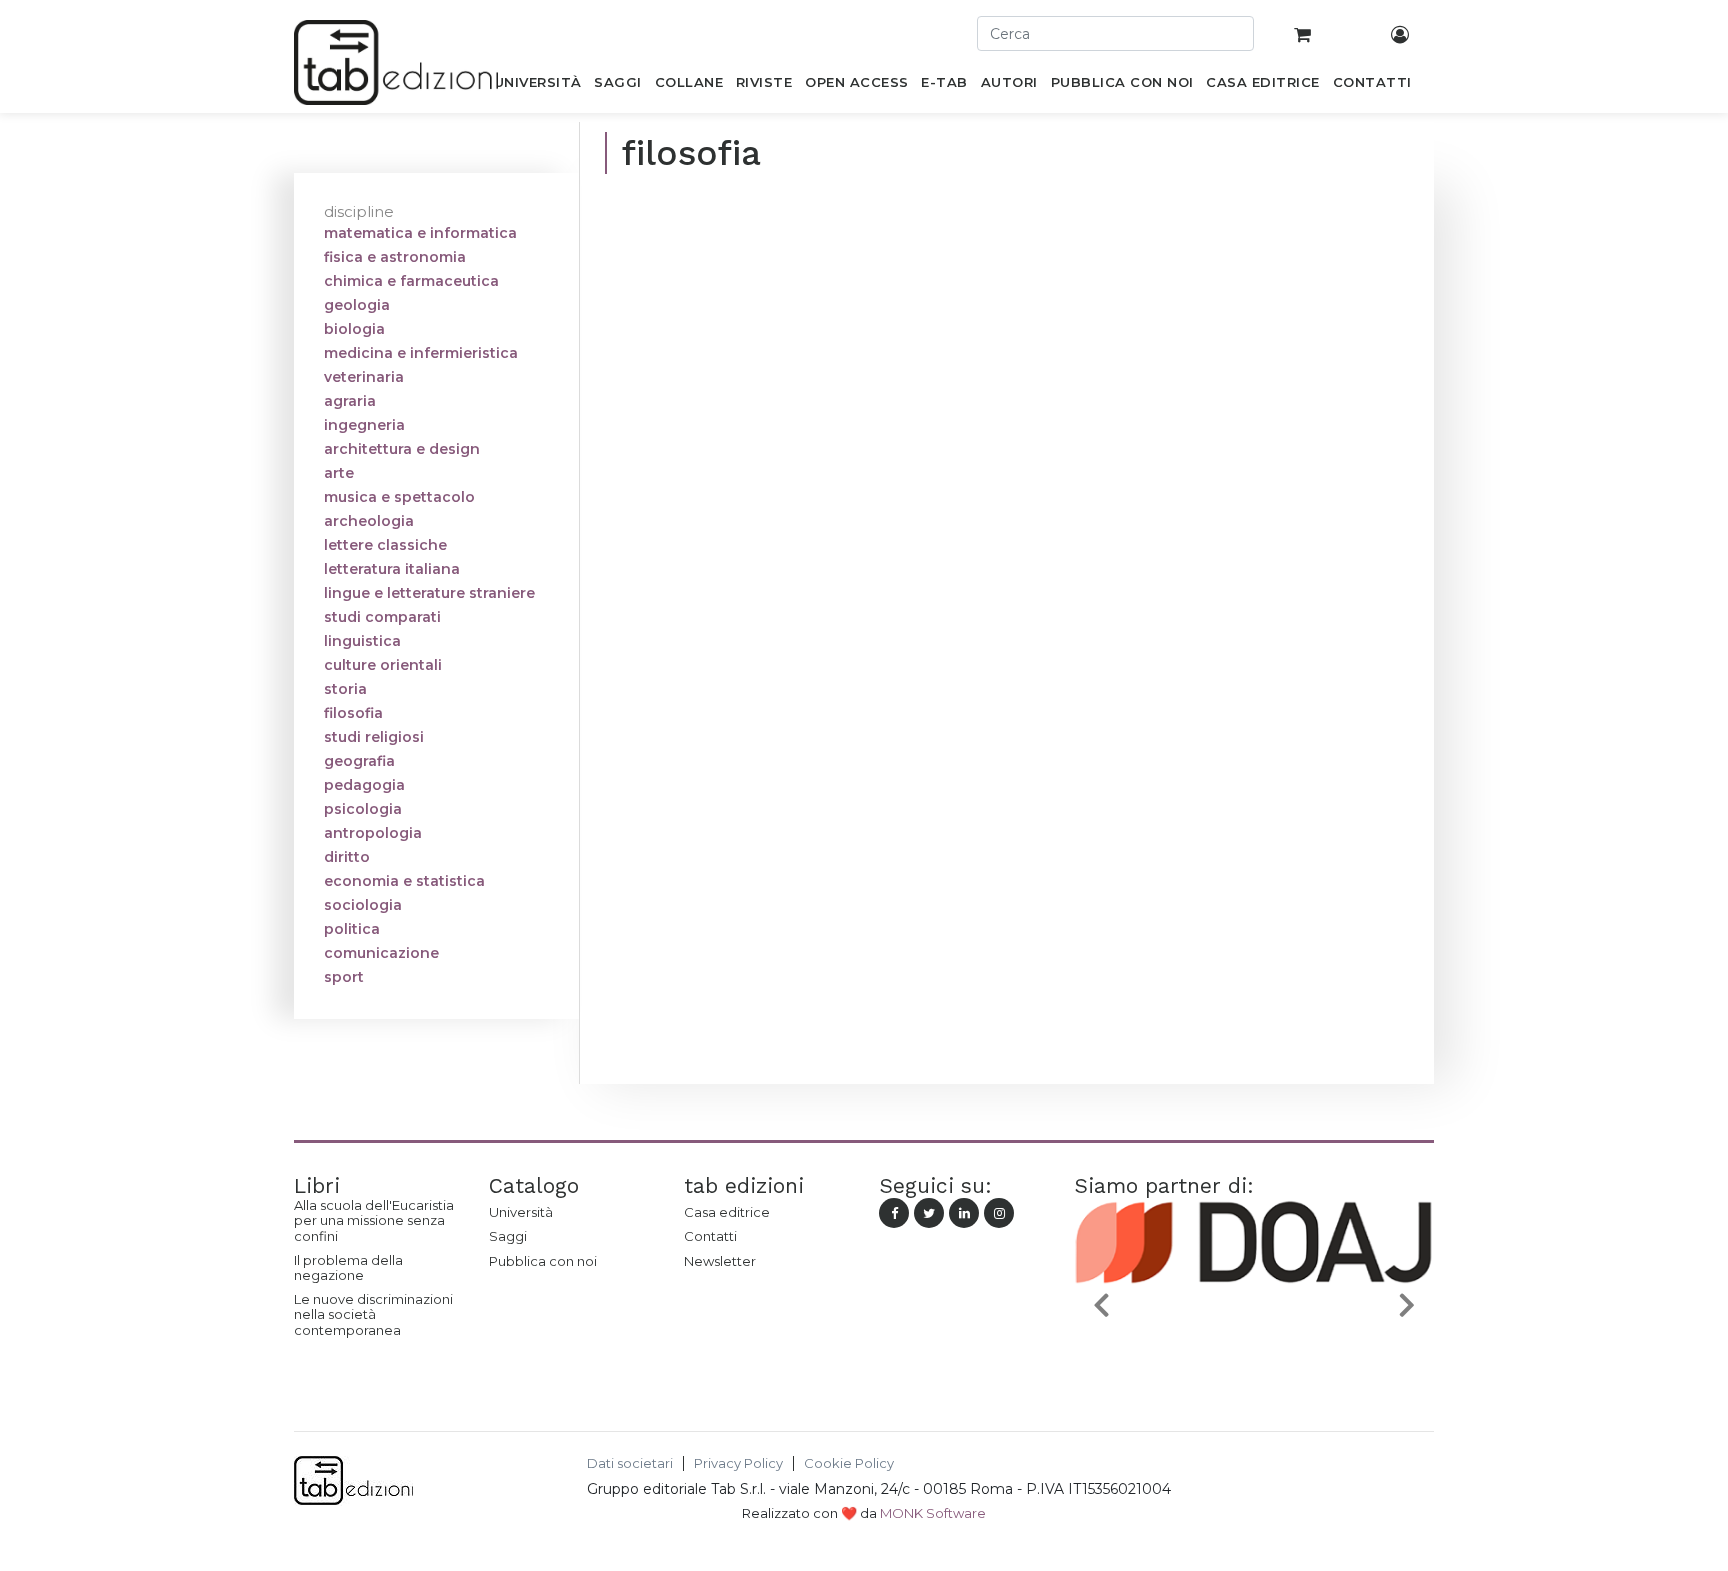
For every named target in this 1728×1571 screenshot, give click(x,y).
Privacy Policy (738, 1463)
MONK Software (933, 1513)
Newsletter (720, 1261)
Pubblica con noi (543, 1261)
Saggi (508, 1236)
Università (521, 1212)
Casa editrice (727, 1212)
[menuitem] (537, 86)
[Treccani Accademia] (1347, 1352)
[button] (1101, 1304)
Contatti (710, 1236)
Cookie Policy (849, 1463)
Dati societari (630, 1463)
